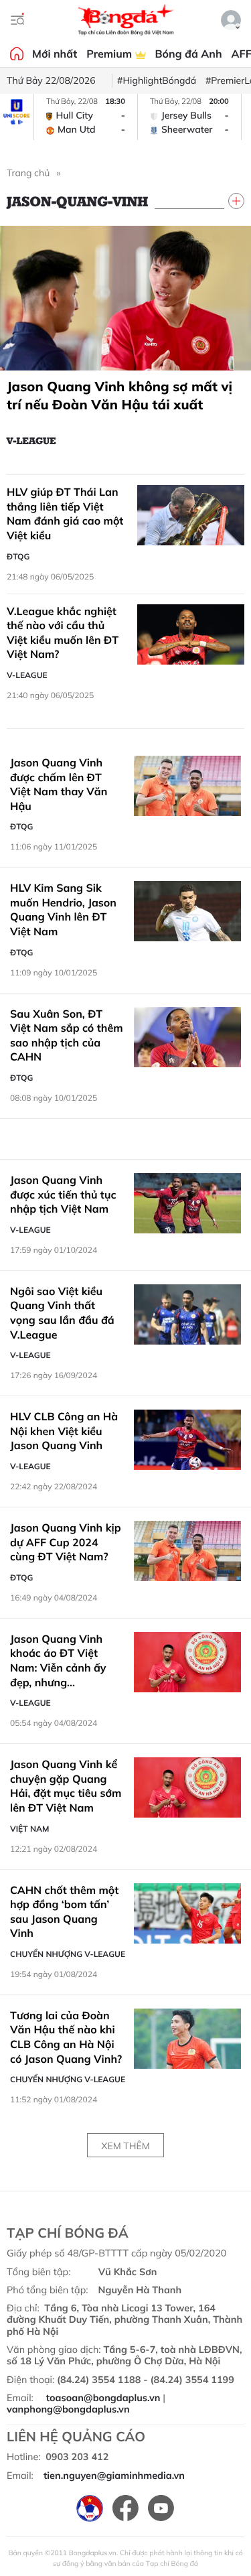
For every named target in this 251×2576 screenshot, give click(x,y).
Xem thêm (125, 2146)
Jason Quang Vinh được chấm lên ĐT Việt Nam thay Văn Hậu (59, 784)
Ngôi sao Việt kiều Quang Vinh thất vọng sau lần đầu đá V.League (62, 1313)
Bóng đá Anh (189, 54)
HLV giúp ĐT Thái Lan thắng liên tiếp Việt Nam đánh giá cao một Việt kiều (65, 514)
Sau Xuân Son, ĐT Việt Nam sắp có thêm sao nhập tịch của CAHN (67, 1035)
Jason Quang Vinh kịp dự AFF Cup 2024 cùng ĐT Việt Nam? (66, 1542)
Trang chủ (28, 173)
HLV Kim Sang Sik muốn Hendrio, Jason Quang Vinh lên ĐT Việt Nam (63, 909)
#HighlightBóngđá (157, 80)
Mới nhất (55, 54)
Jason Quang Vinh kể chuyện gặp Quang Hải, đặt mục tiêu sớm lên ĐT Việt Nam (66, 1786)
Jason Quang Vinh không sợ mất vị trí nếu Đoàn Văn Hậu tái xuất (119, 395)
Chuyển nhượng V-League (68, 1954)
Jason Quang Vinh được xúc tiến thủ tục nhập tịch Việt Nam (63, 1194)
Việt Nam (29, 1829)
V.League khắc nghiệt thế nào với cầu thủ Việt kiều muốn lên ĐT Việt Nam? (63, 633)
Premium (110, 54)
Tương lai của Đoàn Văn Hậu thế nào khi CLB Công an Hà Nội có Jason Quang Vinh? (66, 2037)
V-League (31, 440)
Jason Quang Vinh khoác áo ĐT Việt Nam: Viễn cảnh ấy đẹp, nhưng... (58, 1660)
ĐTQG (18, 556)
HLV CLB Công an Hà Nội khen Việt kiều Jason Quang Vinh (64, 1431)
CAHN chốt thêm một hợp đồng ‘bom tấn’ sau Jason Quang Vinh (64, 1912)
